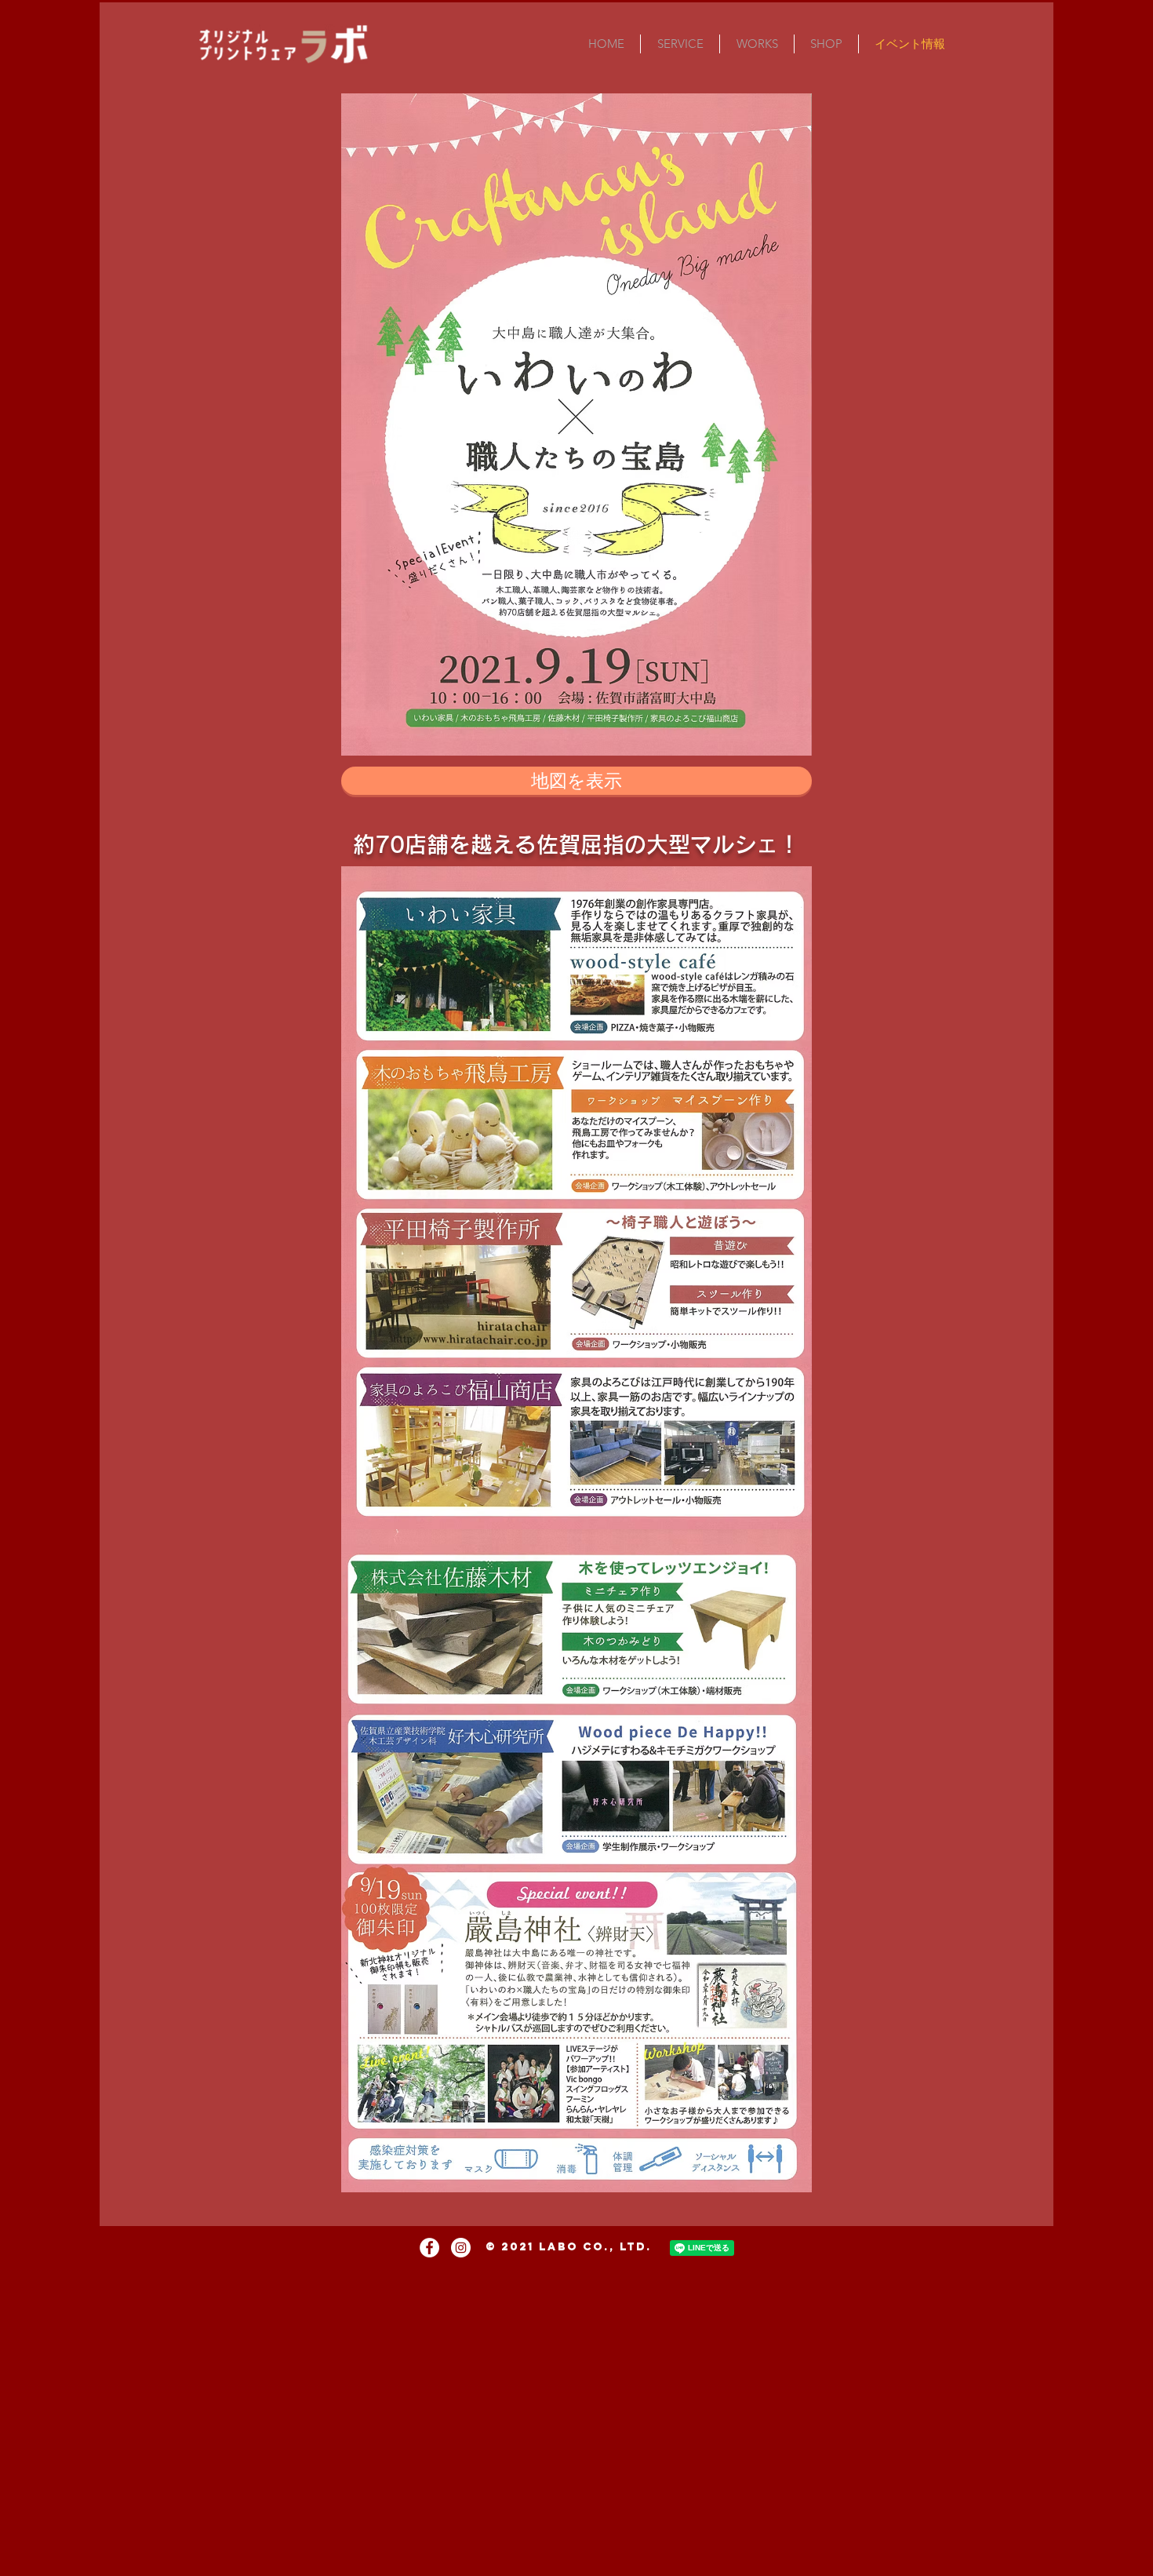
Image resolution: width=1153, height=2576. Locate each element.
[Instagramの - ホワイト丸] (461, 2248)
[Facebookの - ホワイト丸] (429, 2248)
